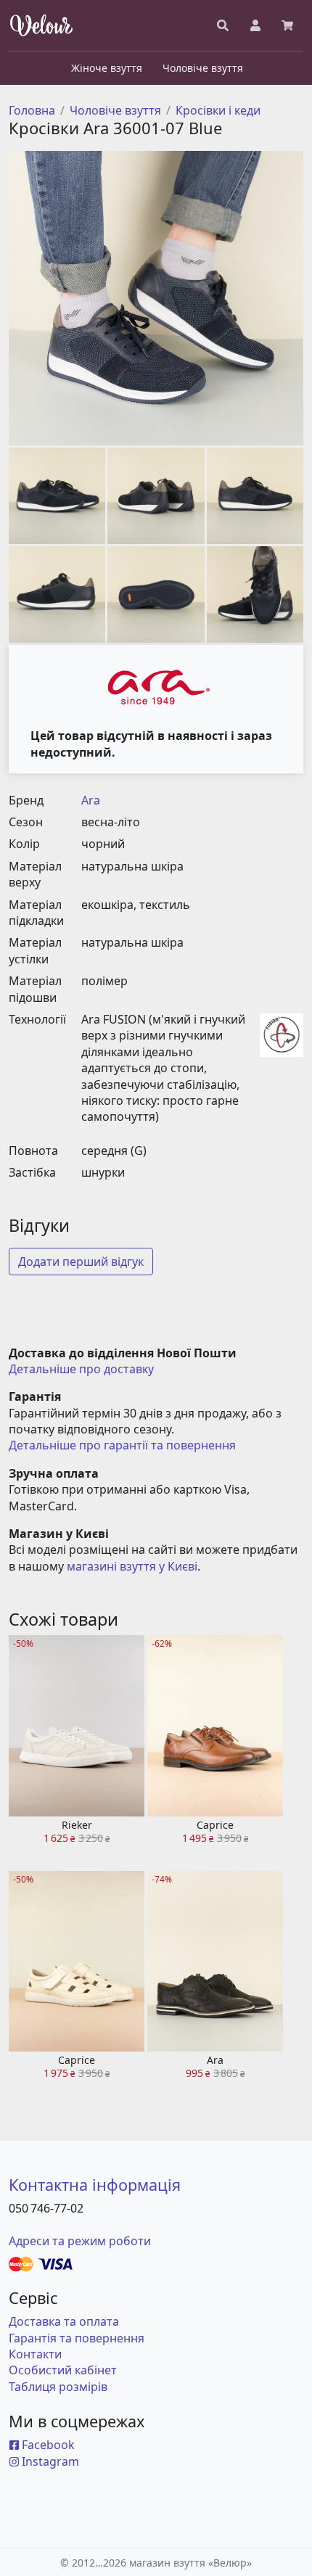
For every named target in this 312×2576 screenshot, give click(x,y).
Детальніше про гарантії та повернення (122, 1445)
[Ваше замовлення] (287, 25)
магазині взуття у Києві (132, 1566)
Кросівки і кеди (218, 110)
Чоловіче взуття (115, 110)
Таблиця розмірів (58, 2387)
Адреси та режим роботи (80, 2241)
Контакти (35, 2354)
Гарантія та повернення (77, 2338)
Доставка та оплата (64, 2321)
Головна (32, 110)
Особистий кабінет (63, 2370)
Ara (91, 800)
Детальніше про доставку (81, 1369)
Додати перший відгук (81, 1262)
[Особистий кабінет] (255, 25)
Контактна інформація (95, 2185)
